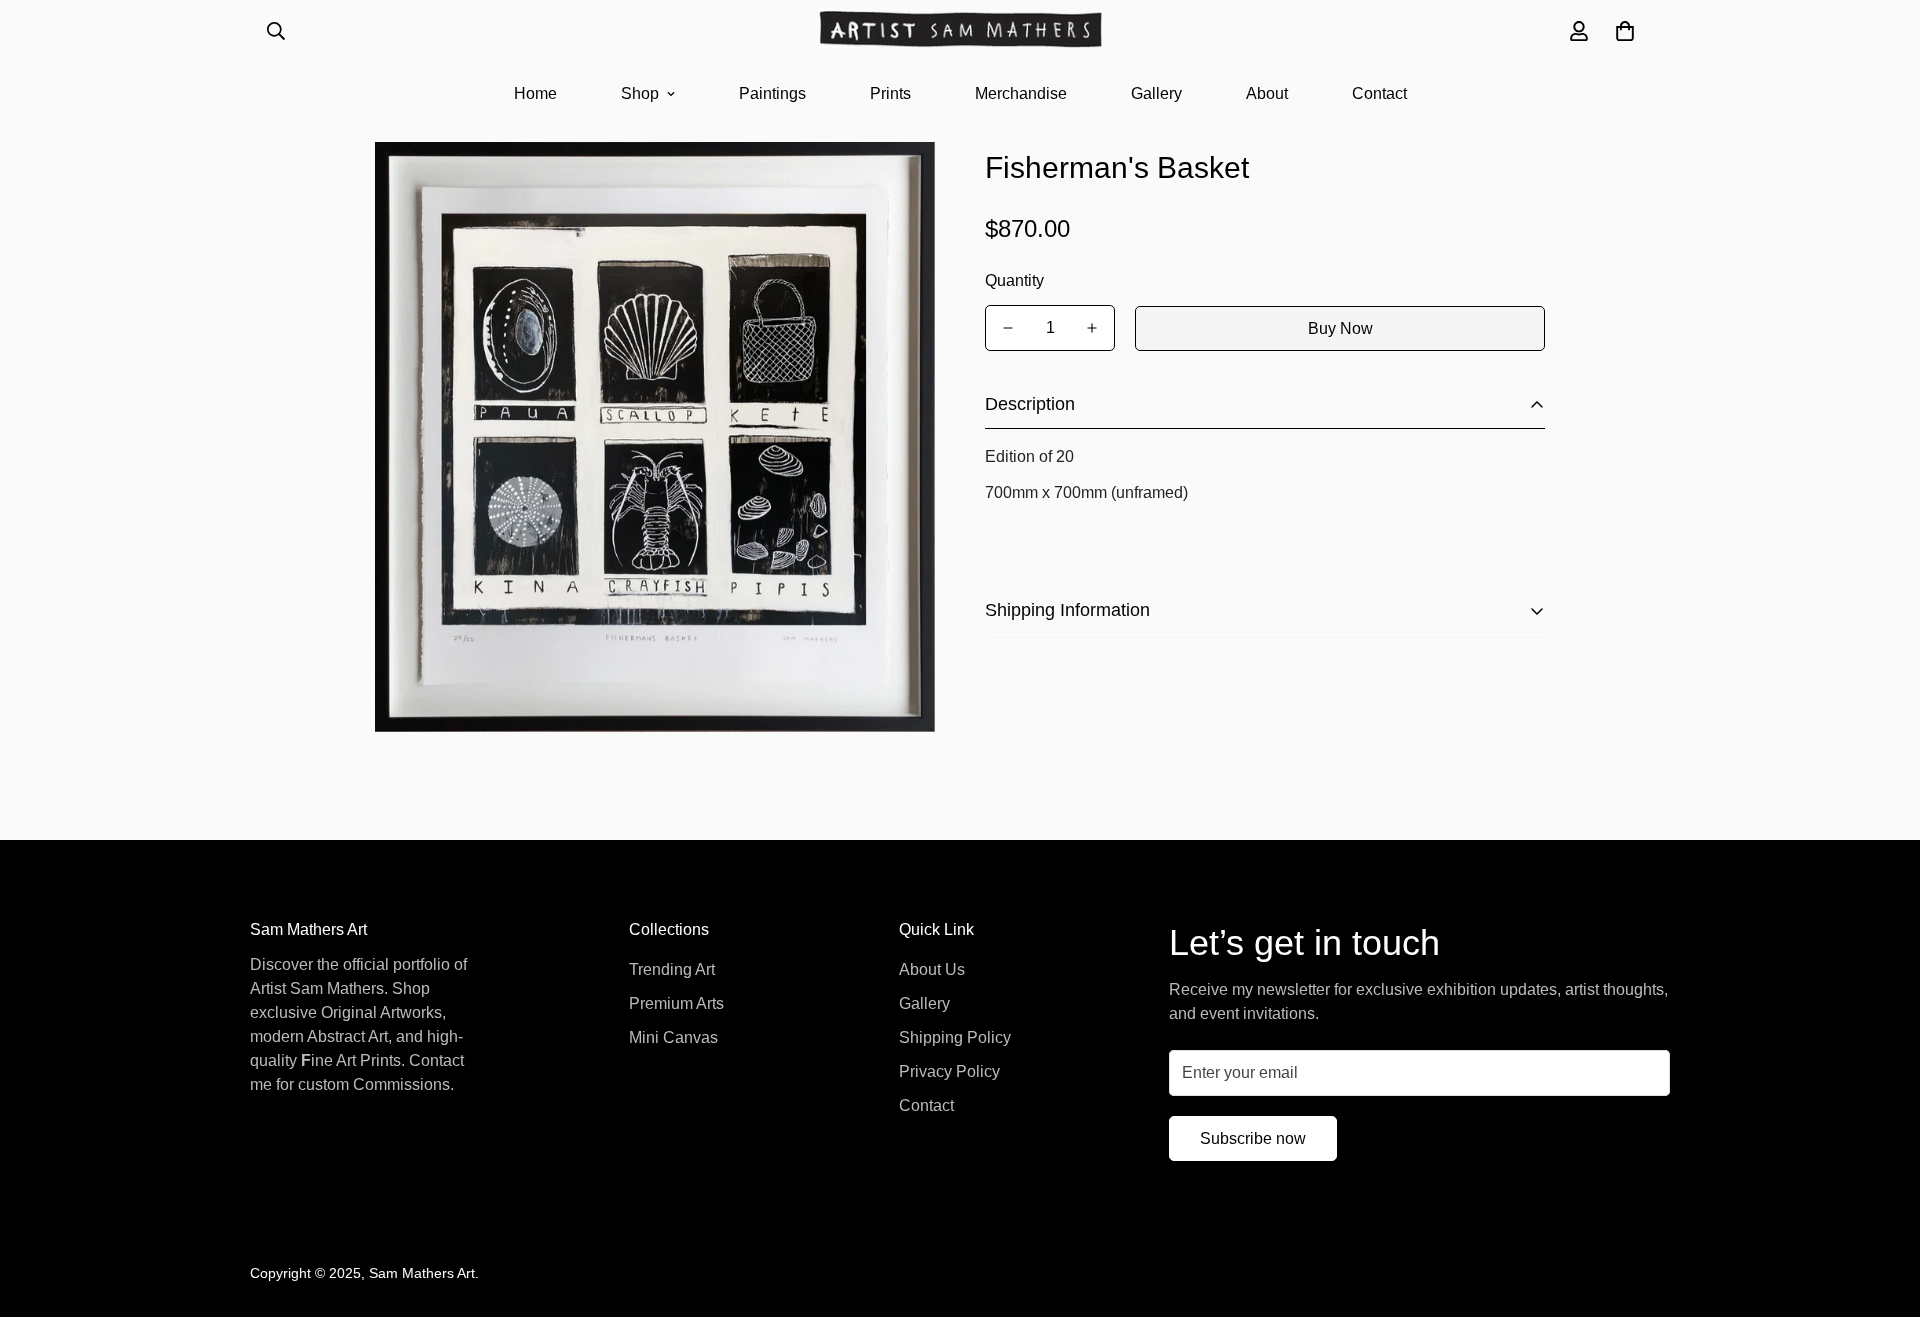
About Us (932, 969)
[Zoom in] (892, 184)
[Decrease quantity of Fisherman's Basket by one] (1008, 328)
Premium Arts (676, 1003)
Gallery (1156, 93)
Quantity (1014, 280)
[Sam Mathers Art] (960, 31)
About (1267, 93)
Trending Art (672, 969)
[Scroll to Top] (1881, 1208)
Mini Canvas (673, 1037)
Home (535, 93)
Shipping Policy (955, 1037)
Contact (1379, 93)
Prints (890, 93)
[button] (1625, 31)
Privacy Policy (949, 1071)
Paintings (772, 93)
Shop (640, 93)
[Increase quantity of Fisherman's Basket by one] (1092, 328)
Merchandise (1021, 93)
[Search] (276, 31)
